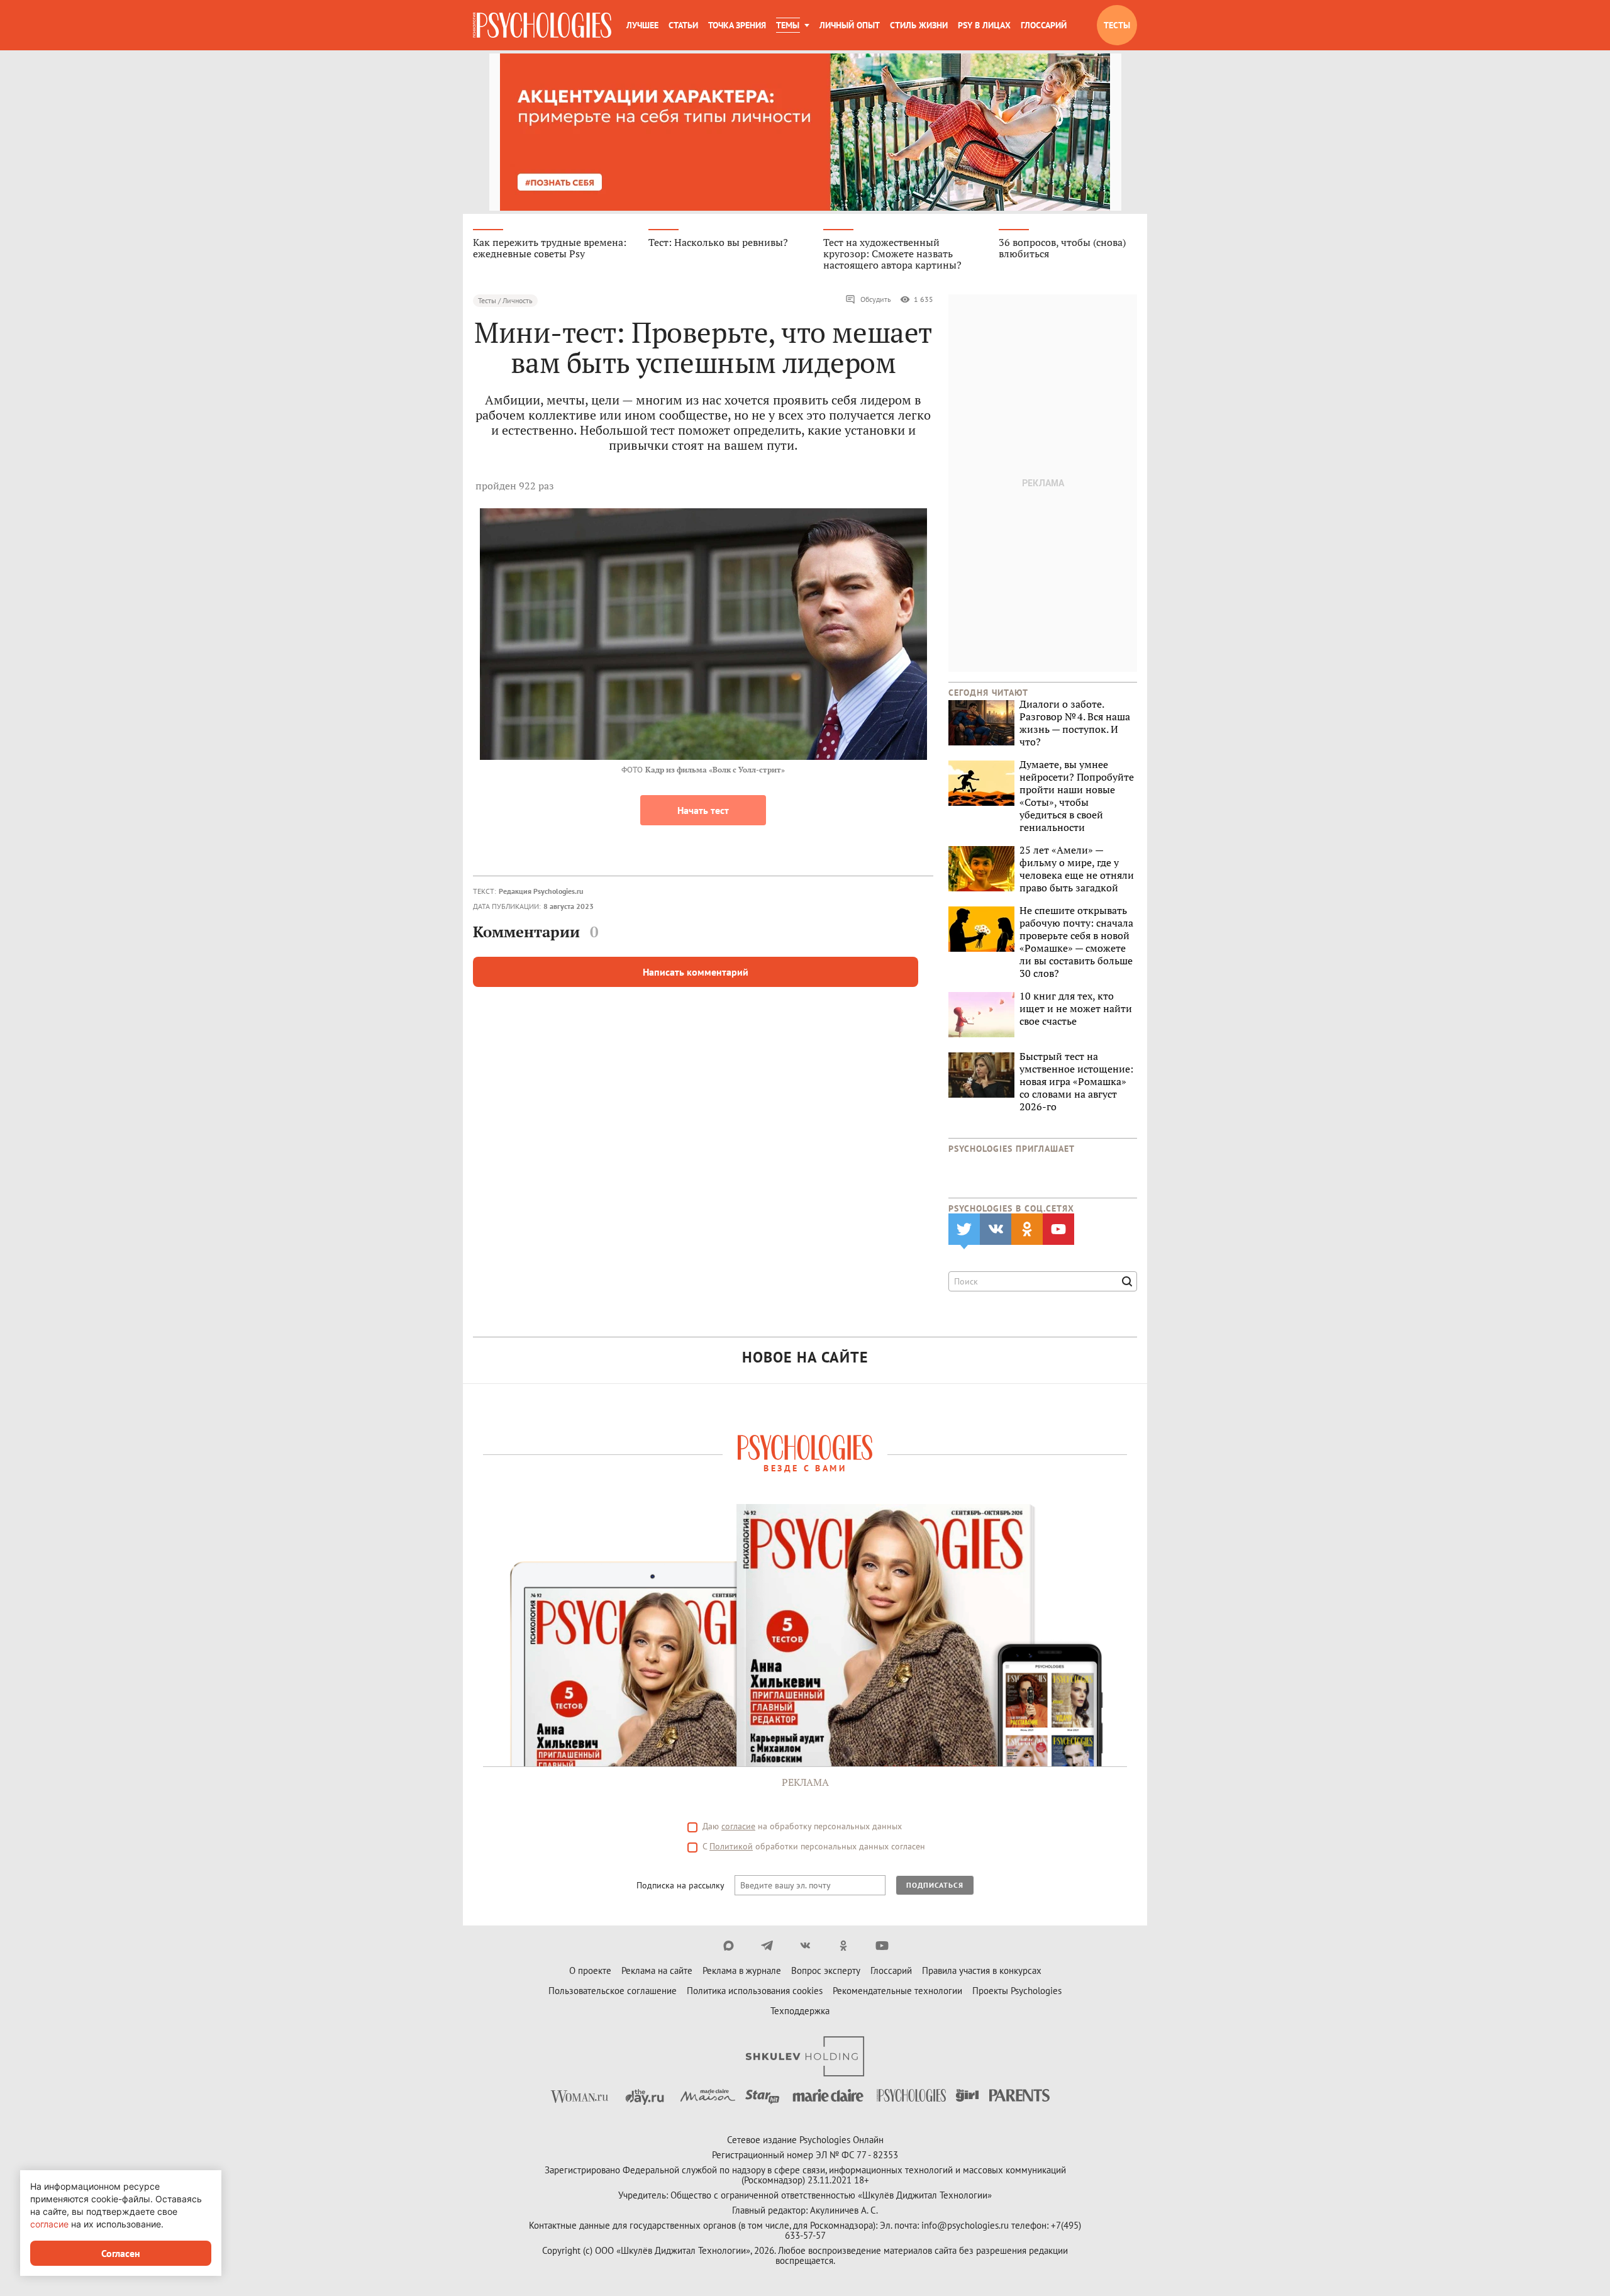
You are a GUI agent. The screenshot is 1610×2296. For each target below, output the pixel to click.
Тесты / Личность (505, 300)
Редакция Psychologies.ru (541, 891)
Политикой (731, 1846)
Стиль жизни (919, 25)
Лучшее (642, 25)
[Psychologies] (542, 25)
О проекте (590, 1970)
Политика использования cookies (755, 1991)
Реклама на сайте (657, 1970)
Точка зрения (737, 25)
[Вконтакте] (805, 1946)
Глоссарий (1044, 25)
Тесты (1117, 25)
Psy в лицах (984, 25)
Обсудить (876, 299)
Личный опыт (850, 25)
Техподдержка (800, 2011)
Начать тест (703, 810)
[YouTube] (882, 1946)
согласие (738, 1826)
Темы (788, 25)
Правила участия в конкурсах (982, 1970)
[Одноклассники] (844, 1946)
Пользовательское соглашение (613, 1991)
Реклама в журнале (742, 1970)
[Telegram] (767, 1946)
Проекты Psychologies (1017, 1991)
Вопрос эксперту (826, 1970)
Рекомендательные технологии (897, 1991)
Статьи (683, 25)
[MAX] (729, 1946)
